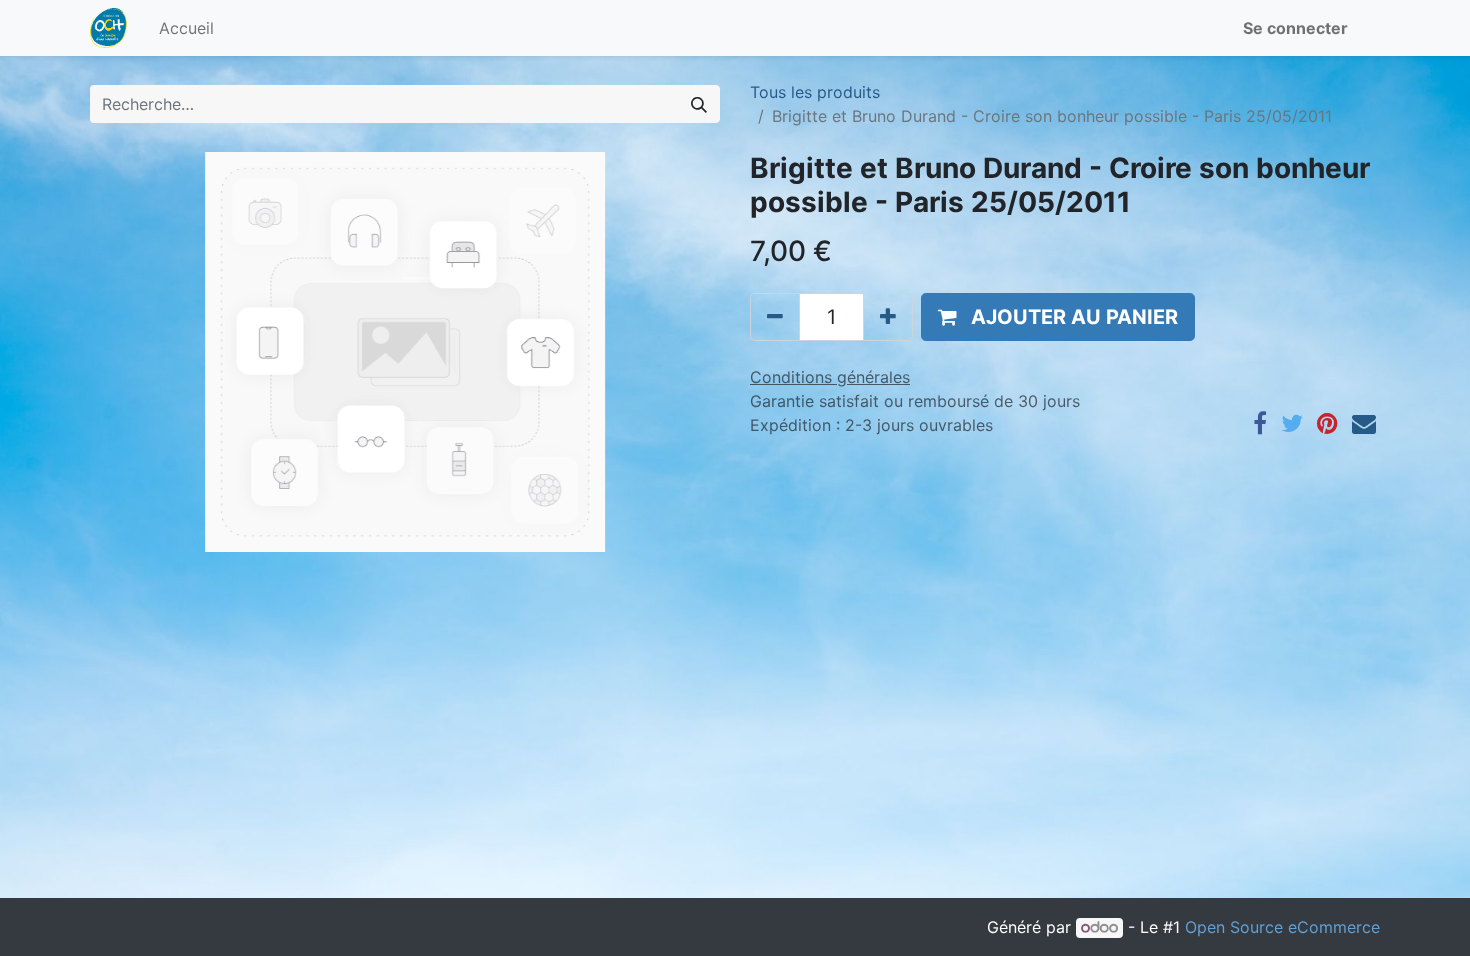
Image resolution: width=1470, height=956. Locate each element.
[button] (1058, 317)
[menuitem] (186, 28)
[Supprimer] (775, 317)
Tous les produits (815, 92)
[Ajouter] (888, 317)
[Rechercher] (699, 104)
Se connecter (1295, 28)
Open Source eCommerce (1282, 927)
